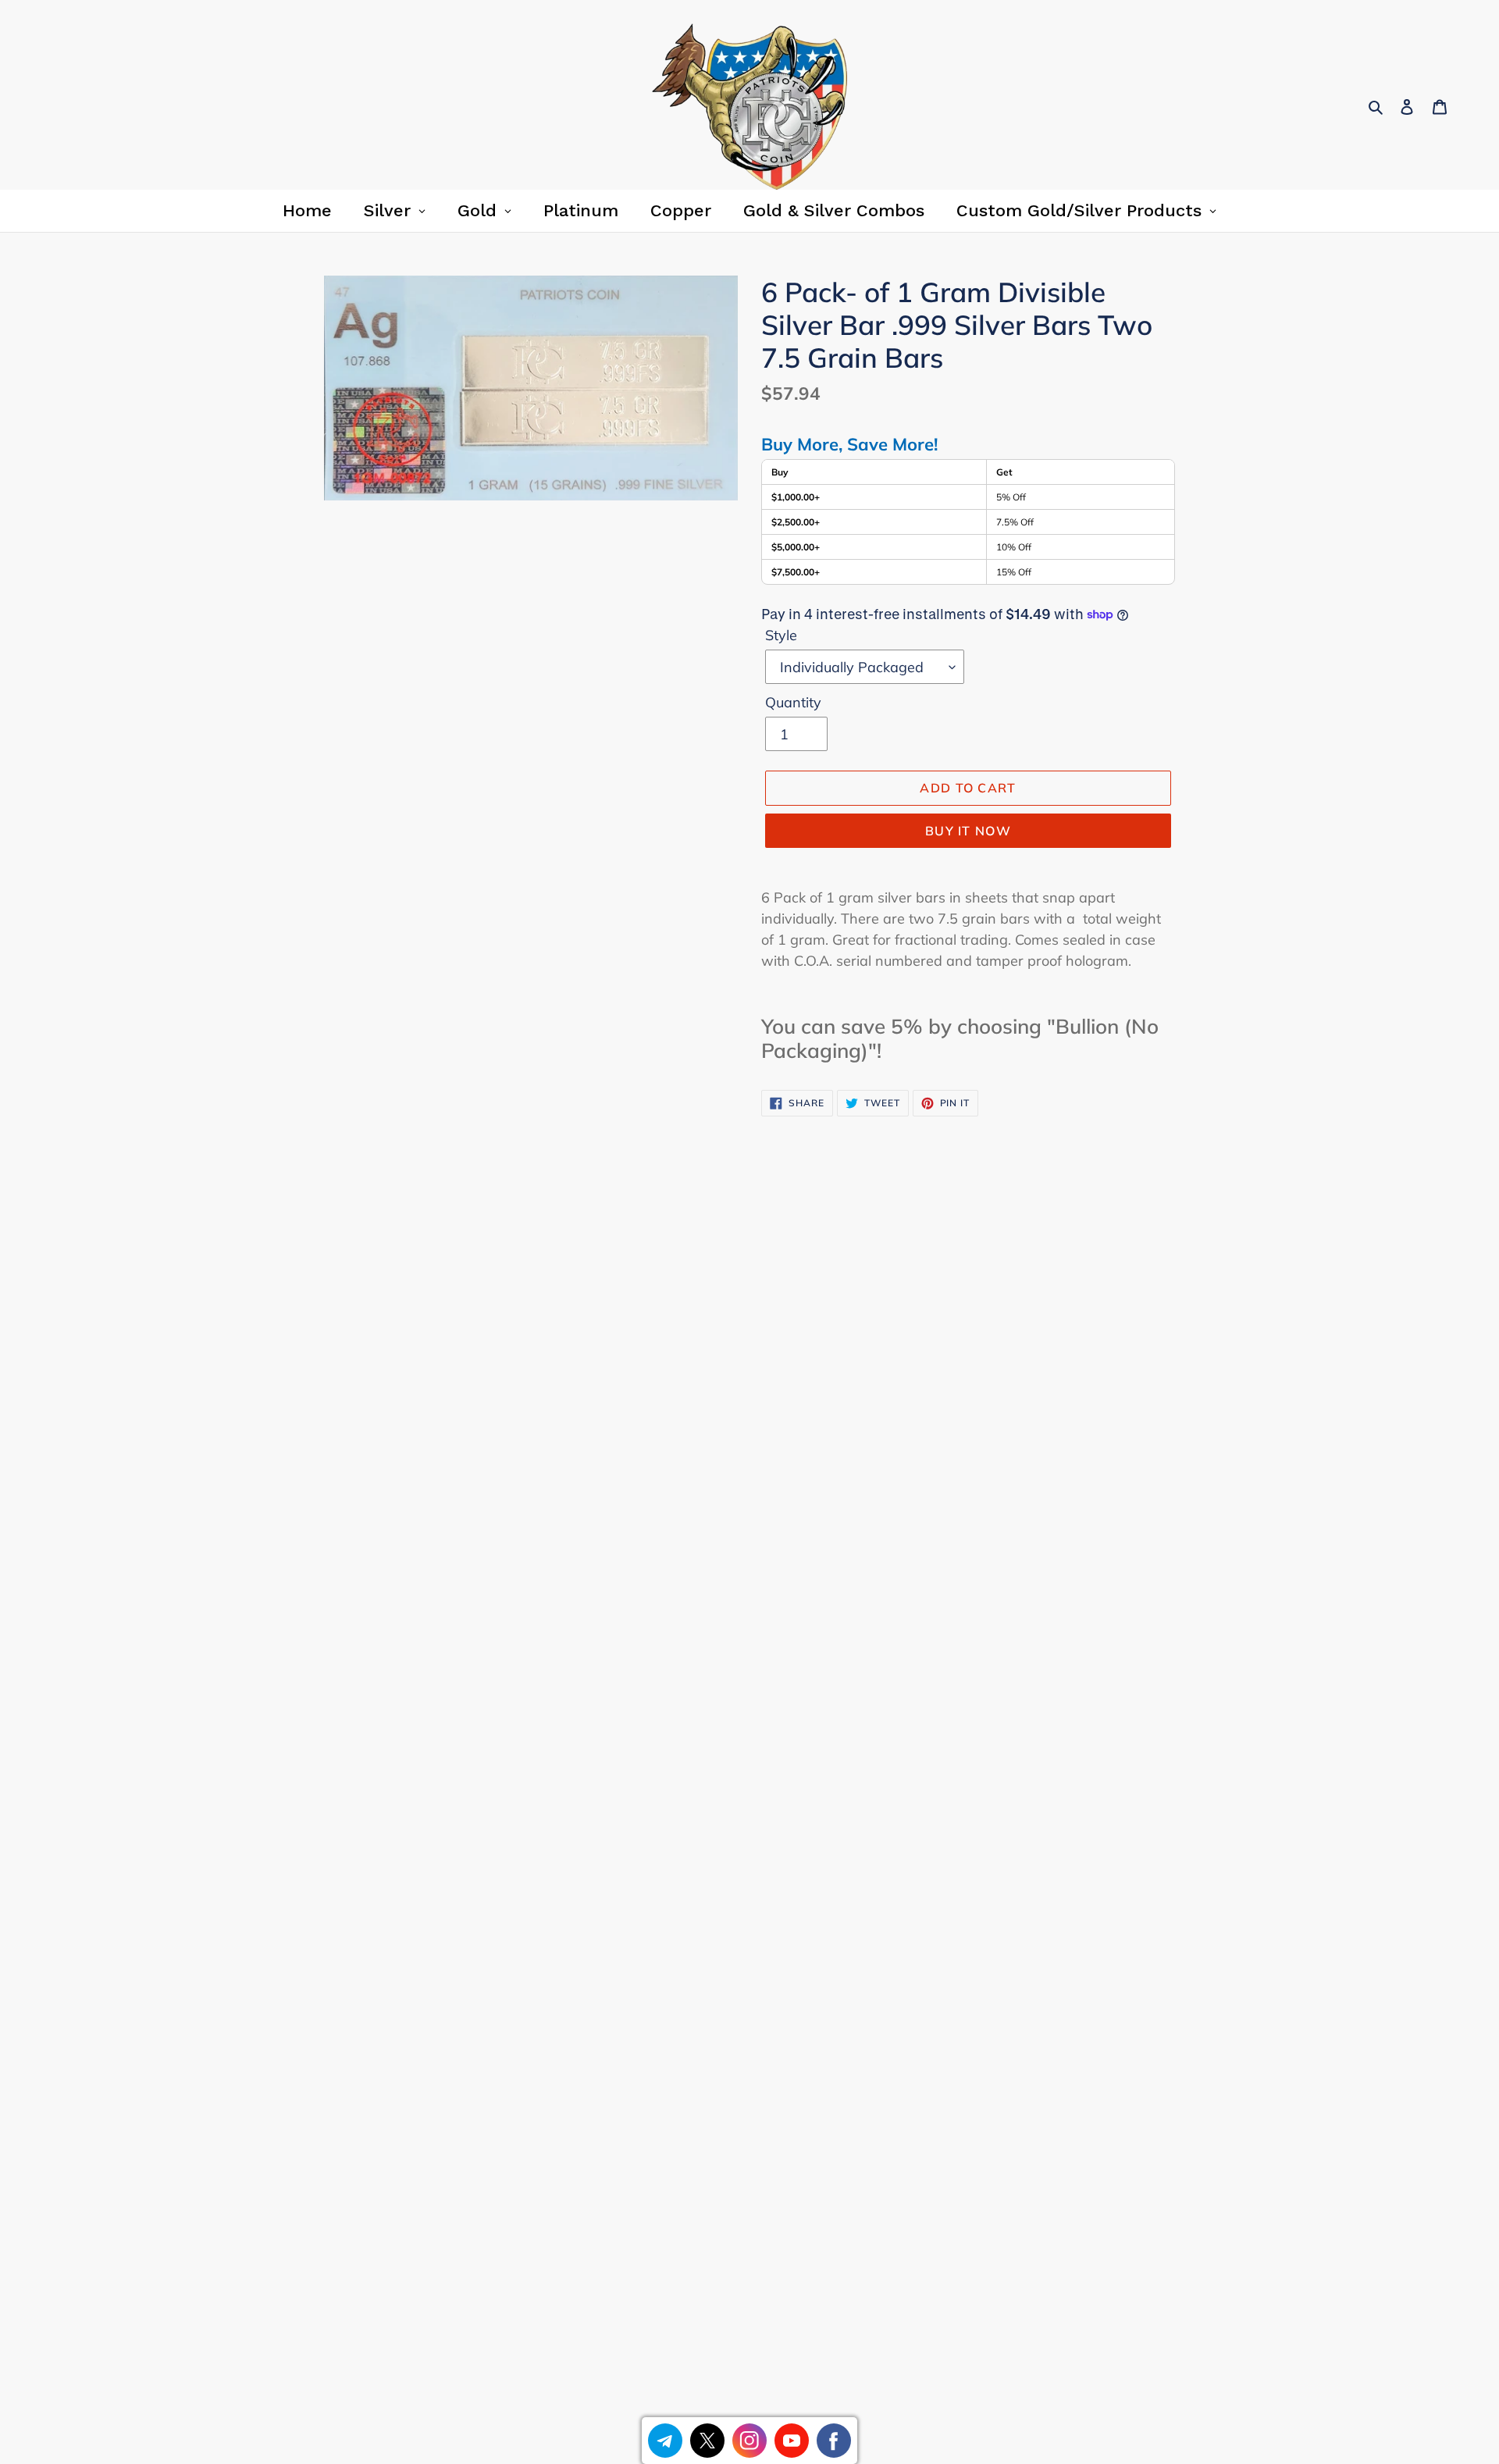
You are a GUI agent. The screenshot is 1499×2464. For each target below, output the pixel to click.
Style (781, 635)
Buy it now (968, 831)
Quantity (793, 702)
